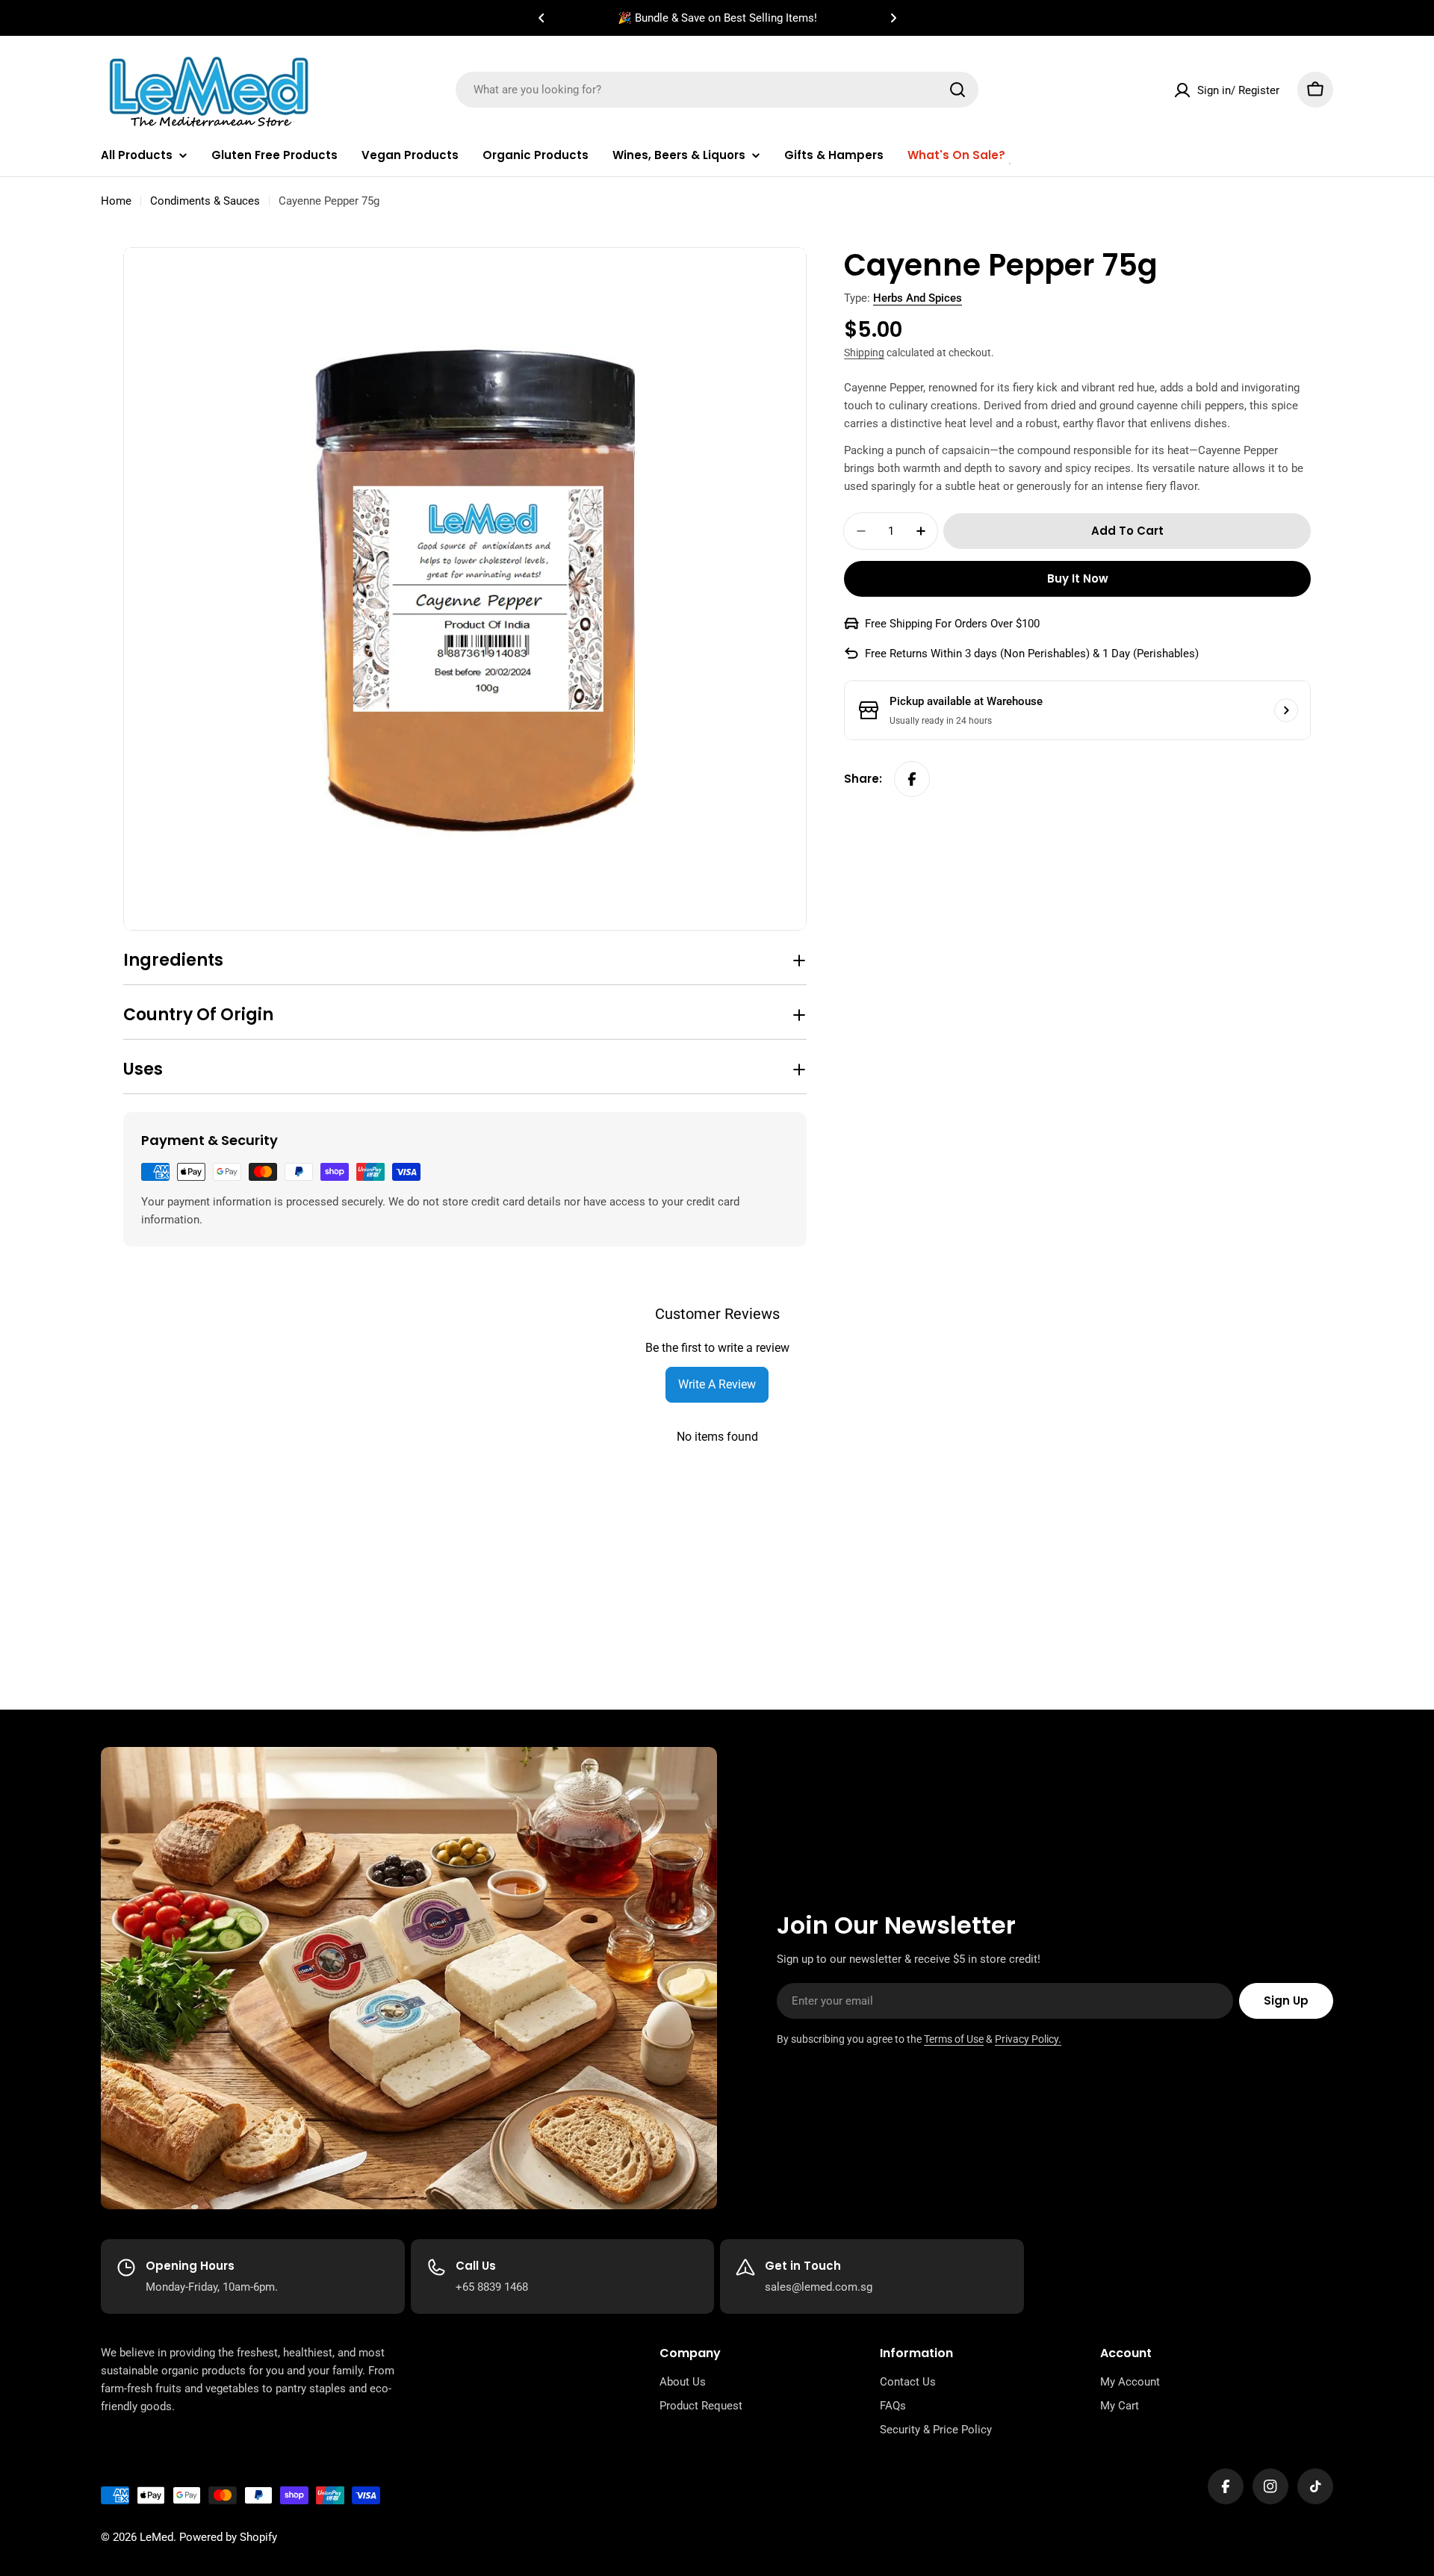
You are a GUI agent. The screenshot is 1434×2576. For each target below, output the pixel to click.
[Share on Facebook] (912, 779)
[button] (541, 18)
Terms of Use (954, 2039)
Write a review (717, 1384)
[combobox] (717, 90)
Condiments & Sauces (205, 201)
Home (116, 201)
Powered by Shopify (228, 2537)
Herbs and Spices (918, 298)
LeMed (156, 2537)
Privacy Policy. (1028, 2039)
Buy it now (1078, 578)
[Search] (957, 90)
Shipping (864, 353)
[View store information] (1286, 710)
